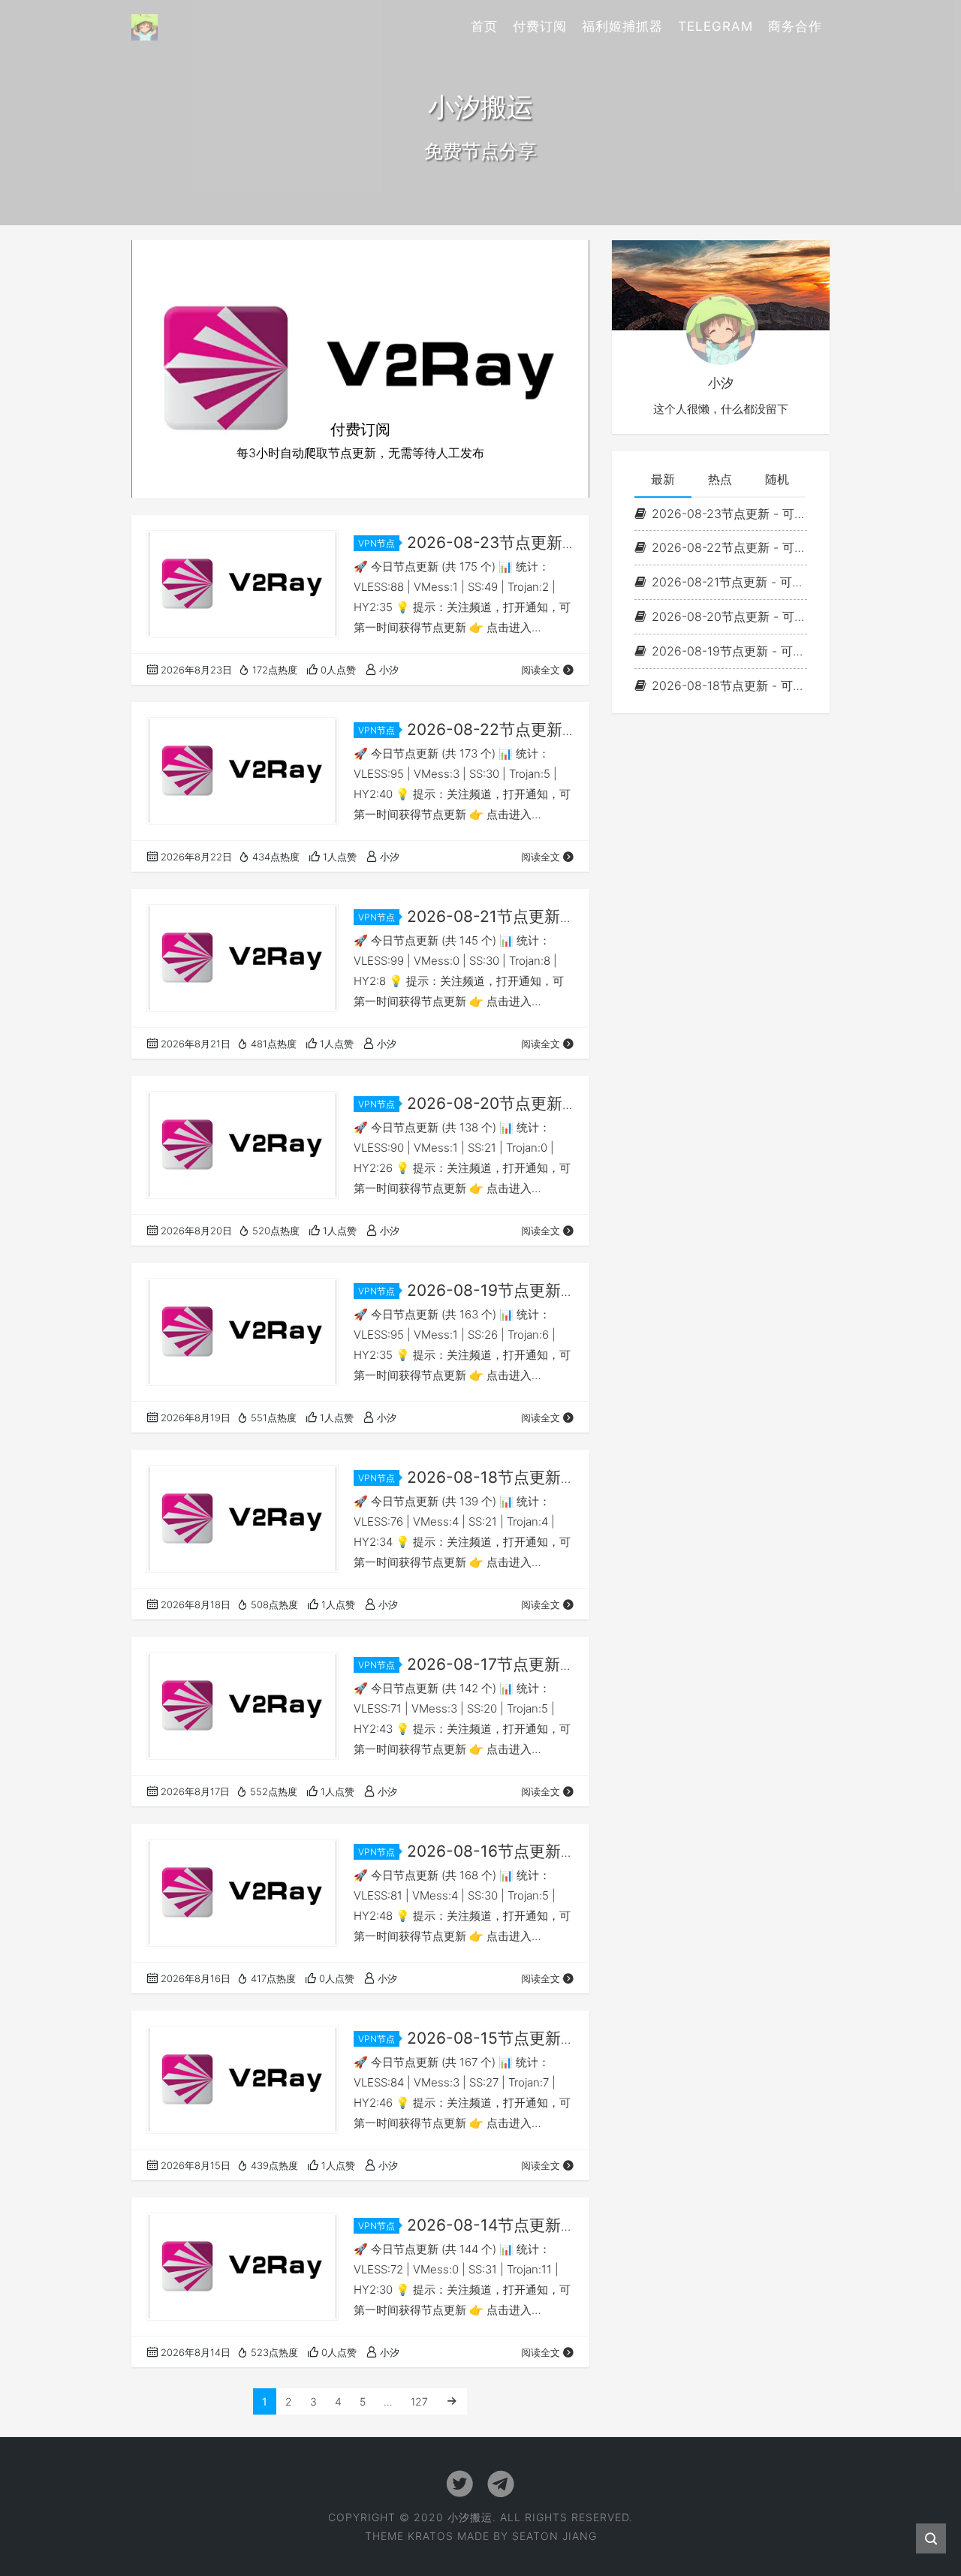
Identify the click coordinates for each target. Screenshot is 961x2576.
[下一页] (452, 2401)
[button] (166, 369)
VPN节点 (377, 543)
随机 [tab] (777, 479)
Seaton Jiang (554, 2536)
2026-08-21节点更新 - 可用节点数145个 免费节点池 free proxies (729, 582)
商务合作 (795, 26)
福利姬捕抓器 (622, 26)
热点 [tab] (720, 479)
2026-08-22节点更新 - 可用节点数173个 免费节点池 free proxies (729, 547)
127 (419, 2401)
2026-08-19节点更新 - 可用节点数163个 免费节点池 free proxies (729, 651)
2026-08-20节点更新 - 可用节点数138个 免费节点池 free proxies (729, 616)
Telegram (715, 26)
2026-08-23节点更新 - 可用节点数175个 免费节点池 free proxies (729, 513)
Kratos (431, 2536)
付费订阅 (540, 26)
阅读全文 (541, 670)
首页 (484, 26)
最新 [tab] (663, 479)
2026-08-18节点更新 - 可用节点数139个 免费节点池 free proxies (729, 685)
